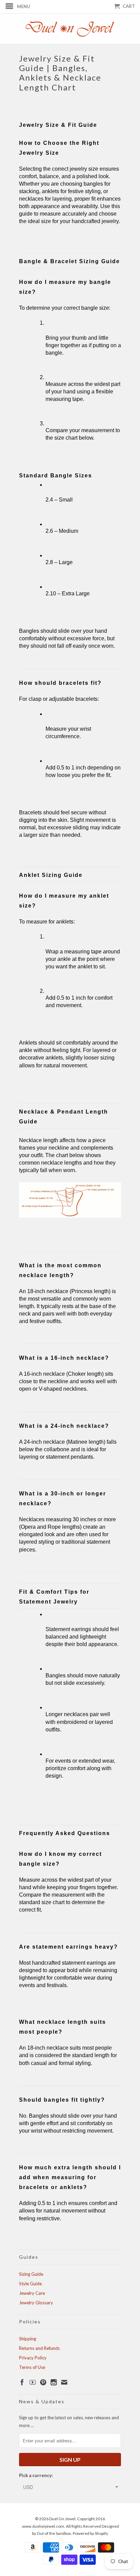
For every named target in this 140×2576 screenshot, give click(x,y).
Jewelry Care (32, 2293)
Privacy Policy (33, 2358)
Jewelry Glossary (36, 2303)
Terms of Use (32, 2367)
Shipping (28, 2339)
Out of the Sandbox (54, 2533)
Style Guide (30, 2284)
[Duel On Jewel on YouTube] (33, 2382)
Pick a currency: (36, 2475)
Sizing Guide (31, 2274)
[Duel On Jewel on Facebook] (22, 2382)
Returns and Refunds (39, 2348)
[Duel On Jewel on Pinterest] (43, 2382)
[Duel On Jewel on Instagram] (54, 2382)
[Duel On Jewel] (70, 29)
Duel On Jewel (62, 2519)
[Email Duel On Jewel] (64, 2382)
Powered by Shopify (90, 2533)
